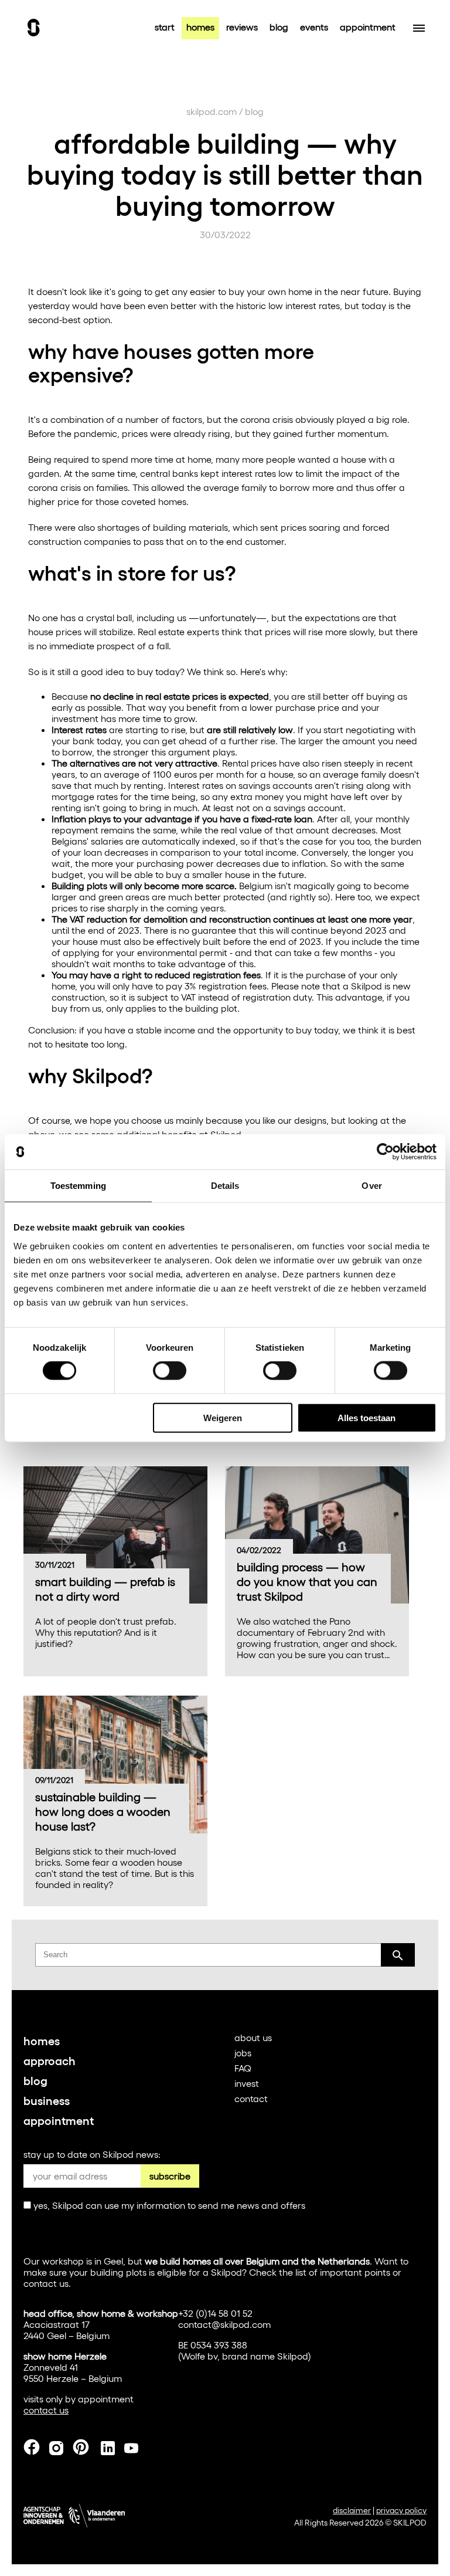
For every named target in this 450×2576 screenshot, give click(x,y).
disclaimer (352, 2510)
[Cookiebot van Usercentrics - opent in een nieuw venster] (385, 1152)
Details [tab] (225, 1186)
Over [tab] (371, 1186)
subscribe (170, 2176)
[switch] (170, 1371)
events (314, 27)
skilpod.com (212, 111)
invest (247, 2083)
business (47, 2100)
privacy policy (401, 2510)
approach (50, 2060)
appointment (368, 27)
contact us (46, 2283)
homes (200, 27)
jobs (243, 2053)
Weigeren (223, 1417)
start (165, 27)
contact (251, 2098)
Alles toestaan (367, 1417)
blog (279, 27)
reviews (242, 27)
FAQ (243, 2068)
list (301, 2272)
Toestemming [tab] (78, 1186)
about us (253, 2037)
